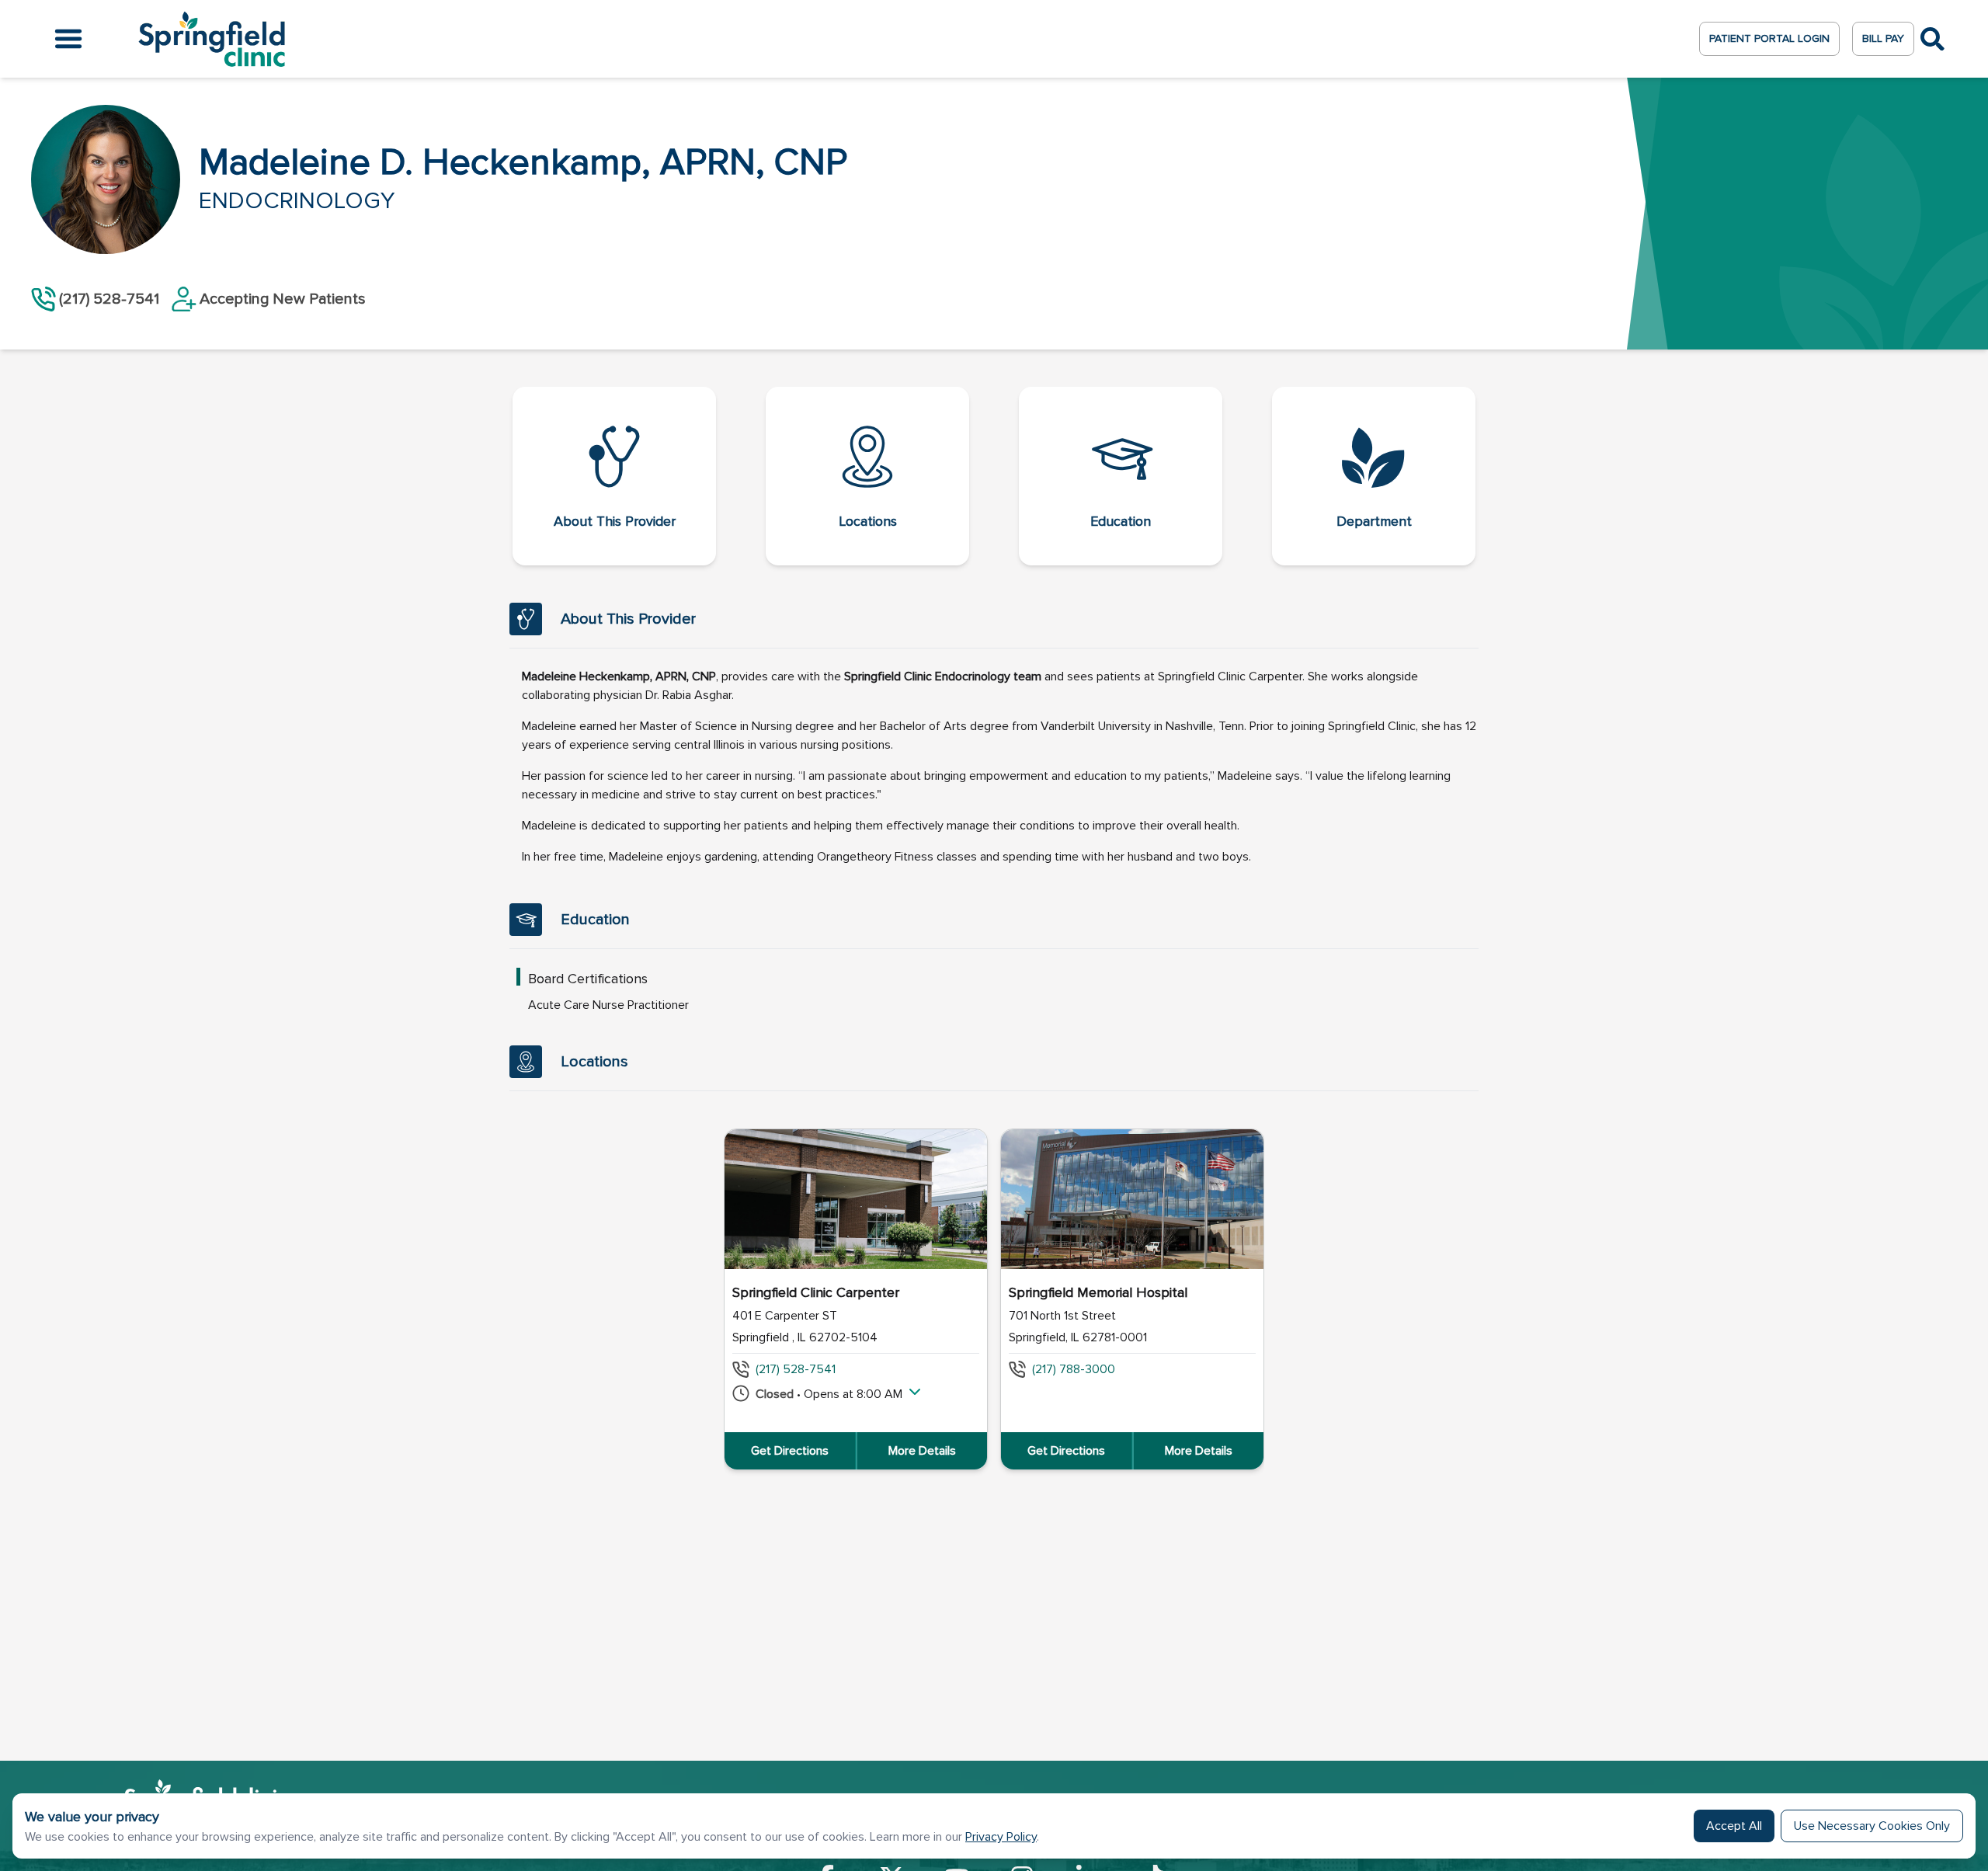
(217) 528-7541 (796, 1369)
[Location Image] (856, 1199)
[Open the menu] (68, 39)
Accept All (1734, 1826)
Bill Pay (1883, 38)
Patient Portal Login (1769, 38)
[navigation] (994, 476)
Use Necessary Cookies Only (1872, 1826)
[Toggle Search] (1932, 39)
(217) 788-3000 (1074, 1369)
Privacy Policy (1001, 1837)
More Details (922, 1451)
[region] (994, 1299)
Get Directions (790, 1451)
